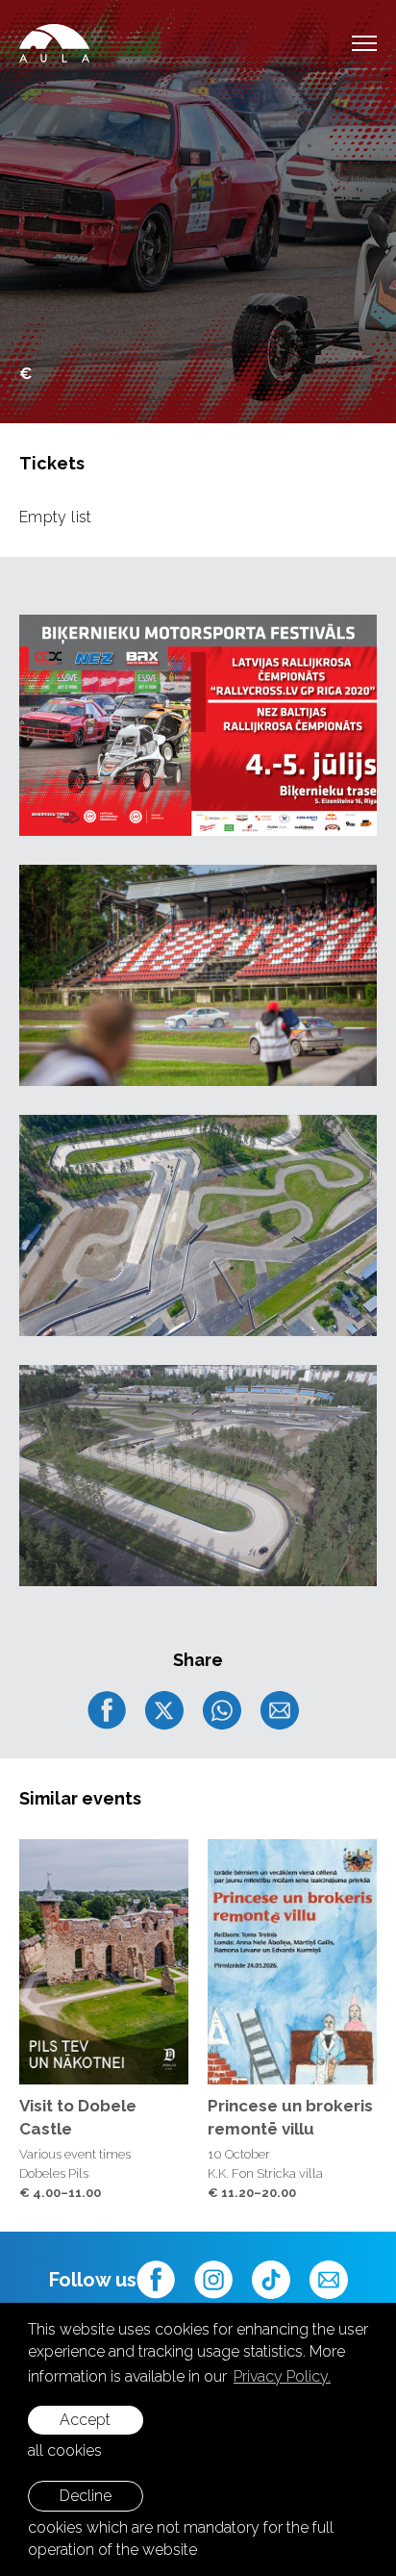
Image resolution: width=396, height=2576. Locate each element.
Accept (85, 2420)
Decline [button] (86, 2496)
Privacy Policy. (282, 2376)
